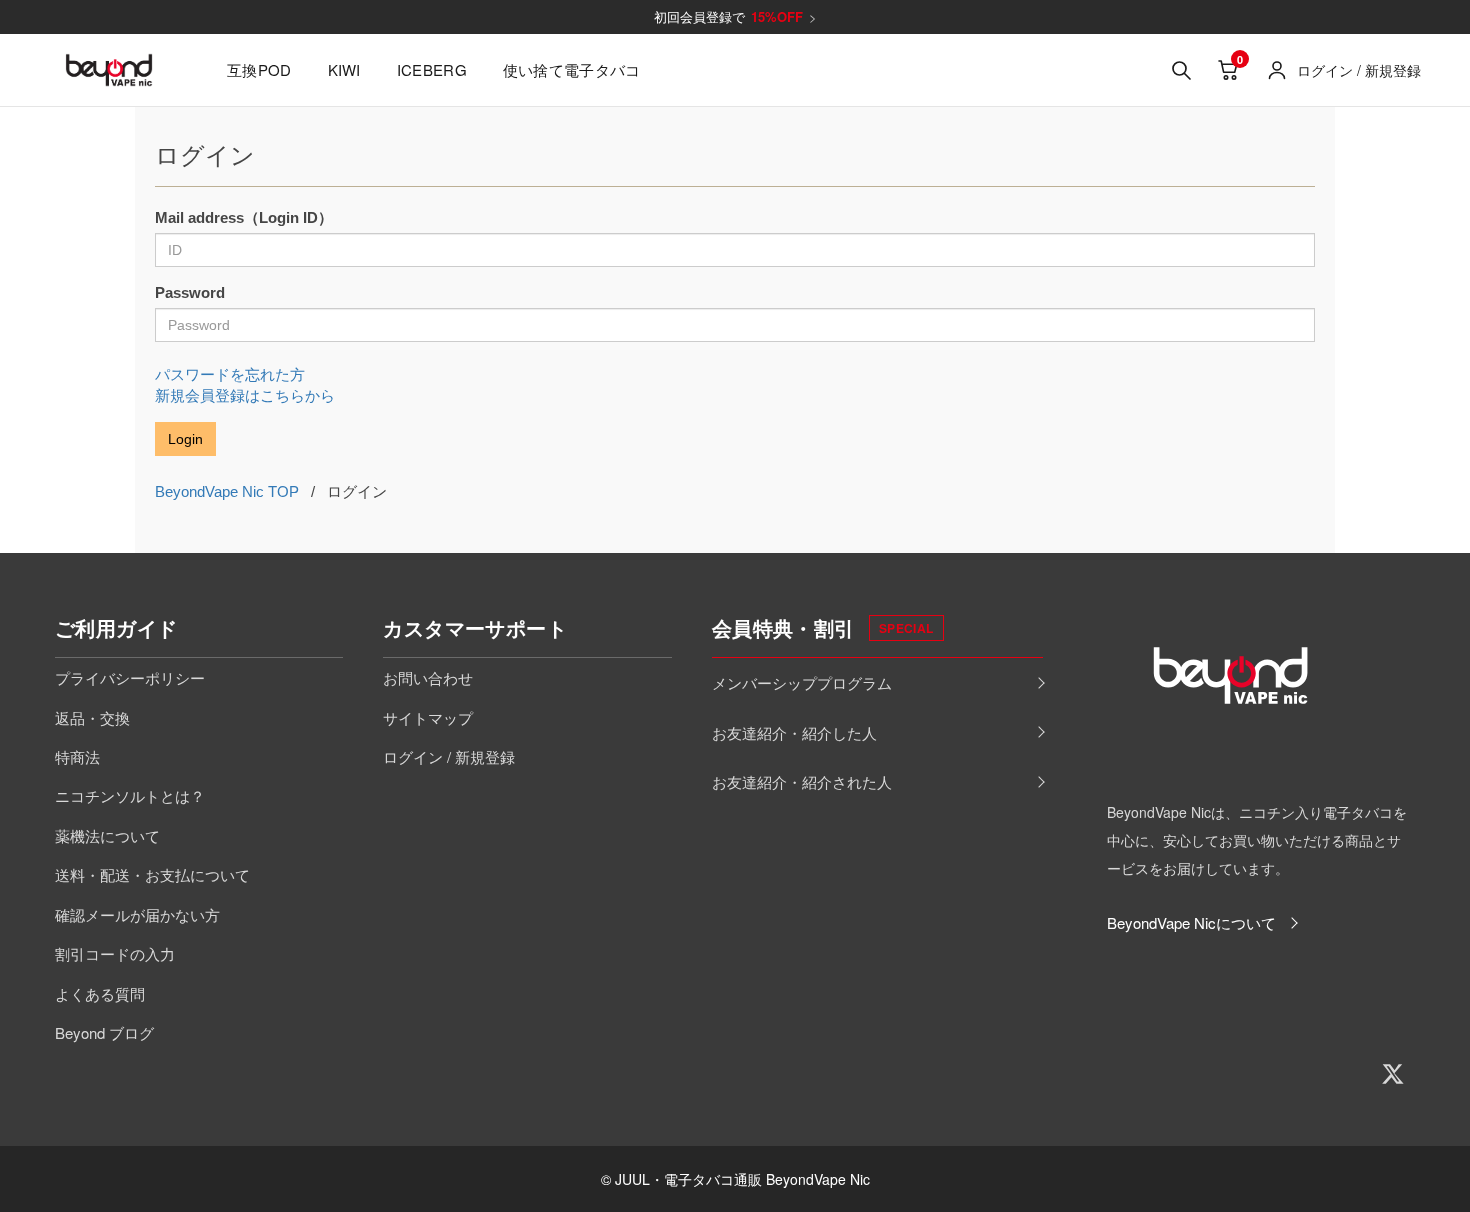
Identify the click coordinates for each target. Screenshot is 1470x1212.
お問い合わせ (428, 677)
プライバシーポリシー (130, 677)
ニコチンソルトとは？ (130, 795)
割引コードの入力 (115, 953)
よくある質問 (100, 993)
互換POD (259, 69)
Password (190, 292)
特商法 (77, 756)
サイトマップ (428, 717)
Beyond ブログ (104, 1032)
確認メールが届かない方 (137, 914)
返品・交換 (92, 717)
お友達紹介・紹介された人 (802, 781)
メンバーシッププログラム (802, 682)
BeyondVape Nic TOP (227, 491)
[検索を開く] (1181, 70)
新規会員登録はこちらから (245, 395)
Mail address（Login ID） (244, 217)
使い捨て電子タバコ (572, 69)
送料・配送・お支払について (152, 874)
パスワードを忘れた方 (230, 374)
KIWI (344, 69)
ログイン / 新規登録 (449, 756)
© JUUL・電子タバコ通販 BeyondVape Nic (735, 1179)
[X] (1393, 1074)
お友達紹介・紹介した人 (794, 732)
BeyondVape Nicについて (1191, 922)
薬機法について (107, 835)
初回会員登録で (735, 17)
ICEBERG (432, 69)
